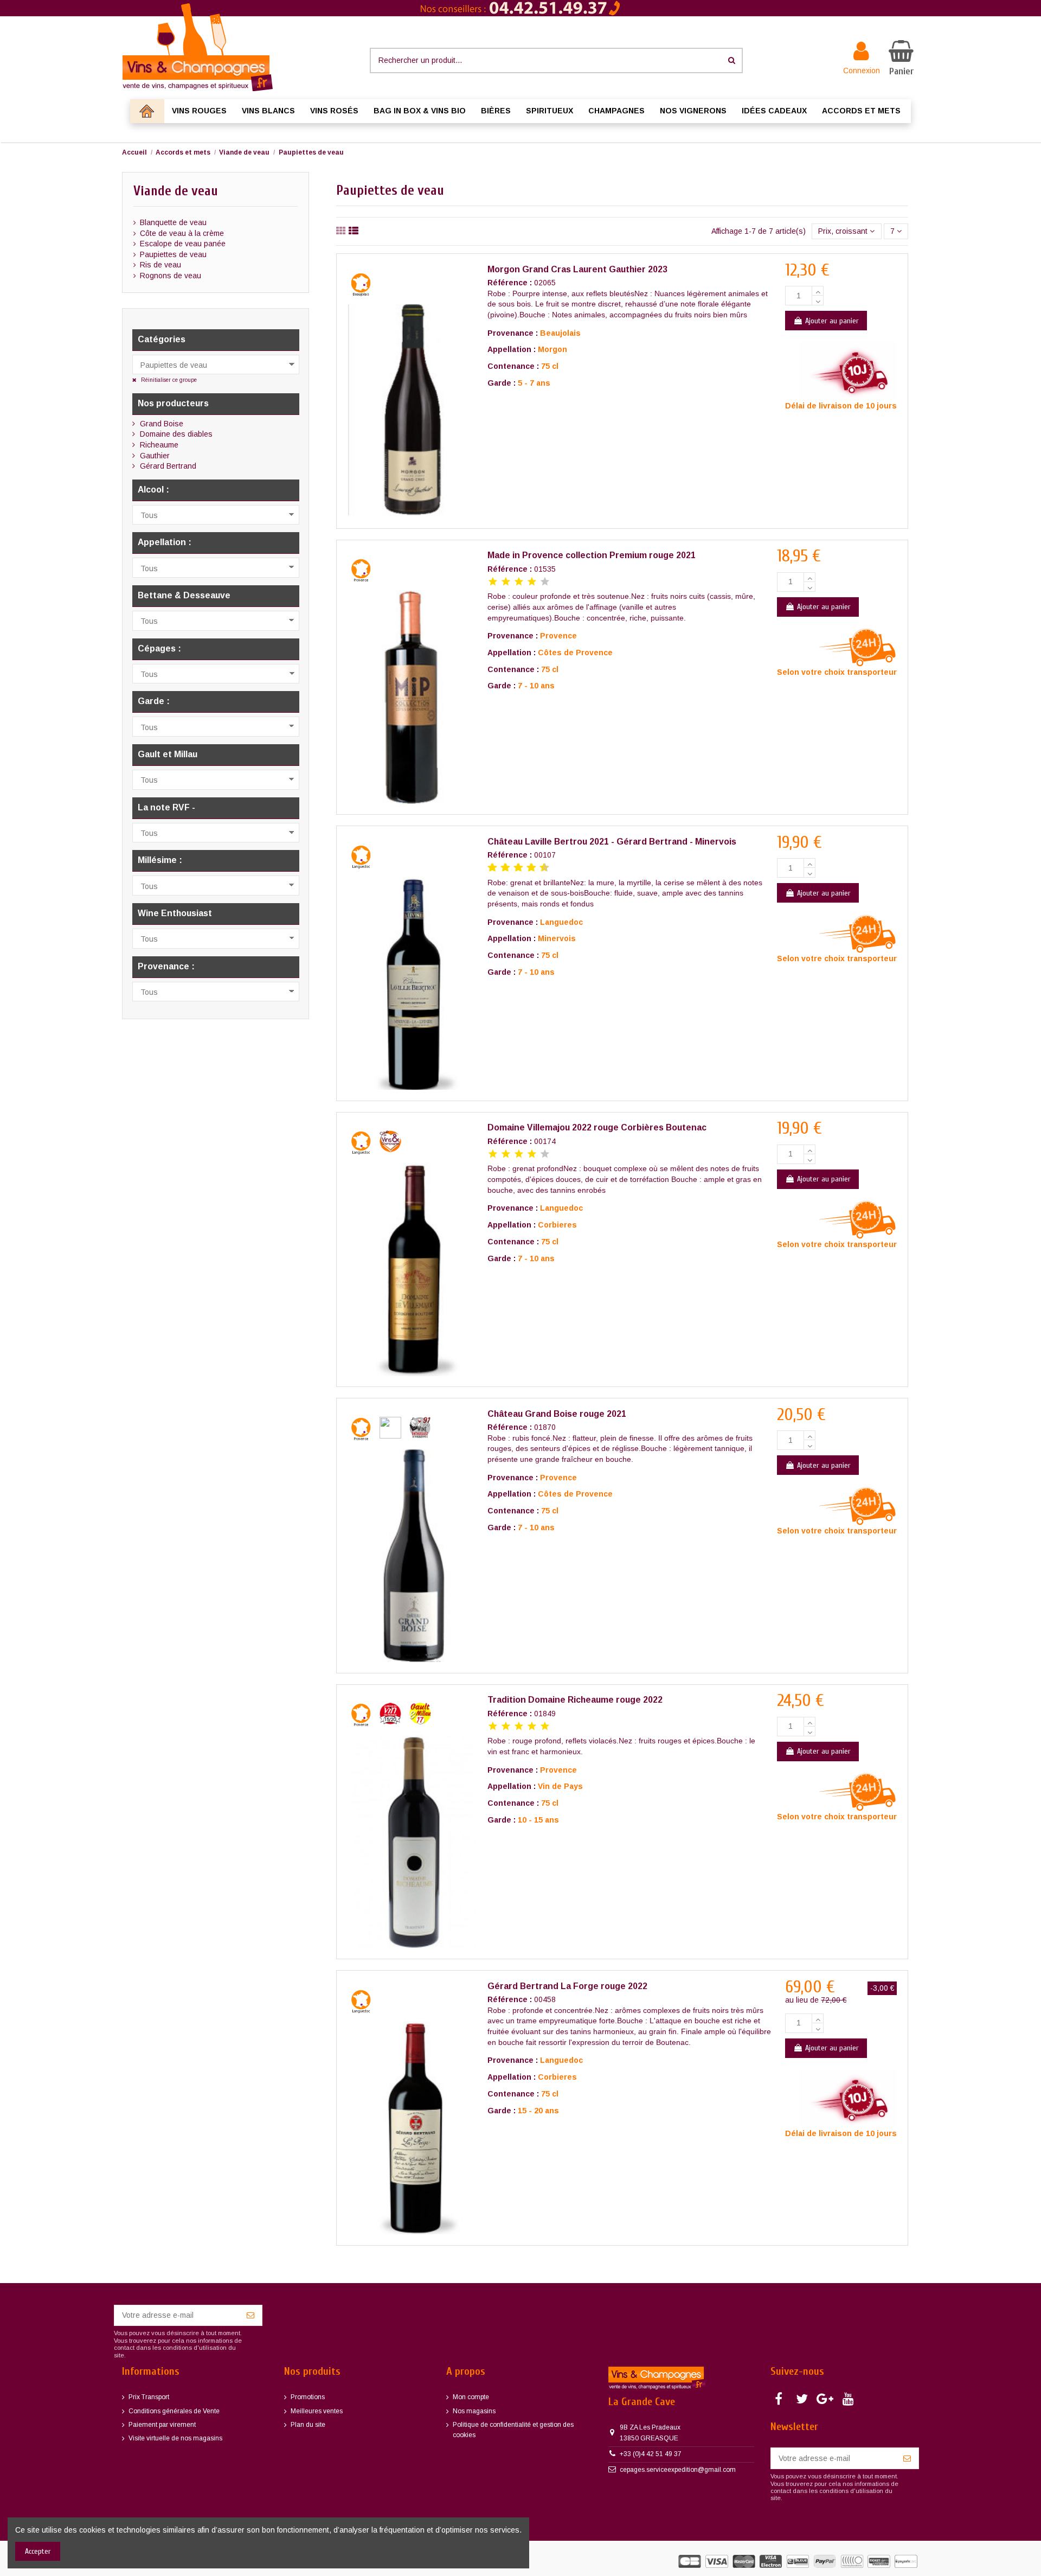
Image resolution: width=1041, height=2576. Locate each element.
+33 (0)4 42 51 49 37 (651, 2454)
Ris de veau (160, 265)
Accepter (38, 2551)
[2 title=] (506, 582)
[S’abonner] (250, 2316)
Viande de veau (176, 191)
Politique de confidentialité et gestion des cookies (513, 2430)
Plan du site (308, 2425)
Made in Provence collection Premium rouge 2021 (592, 555)
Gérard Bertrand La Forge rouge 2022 (567, 1986)
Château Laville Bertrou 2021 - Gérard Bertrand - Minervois (612, 842)
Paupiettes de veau (173, 254)
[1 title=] (493, 582)
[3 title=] (519, 582)
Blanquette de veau (173, 222)
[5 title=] (545, 582)
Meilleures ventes (317, 2411)
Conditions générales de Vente (174, 2411)
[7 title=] (527, 868)
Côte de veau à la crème (182, 233)
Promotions (308, 2397)
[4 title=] (532, 582)
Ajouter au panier (832, 321)
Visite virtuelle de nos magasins (175, 2438)
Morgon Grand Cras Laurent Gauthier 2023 (577, 269)
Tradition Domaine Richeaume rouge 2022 (575, 1700)
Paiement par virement (162, 2425)
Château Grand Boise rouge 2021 (557, 1414)
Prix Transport (149, 2397)
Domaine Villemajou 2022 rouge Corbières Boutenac (597, 1127)
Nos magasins (474, 2411)
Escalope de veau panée (183, 244)
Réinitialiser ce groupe (168, 380)
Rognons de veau (171, 276)
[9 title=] (540, 868)
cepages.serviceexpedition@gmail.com (678, 2470)
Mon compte (471, 2397)
